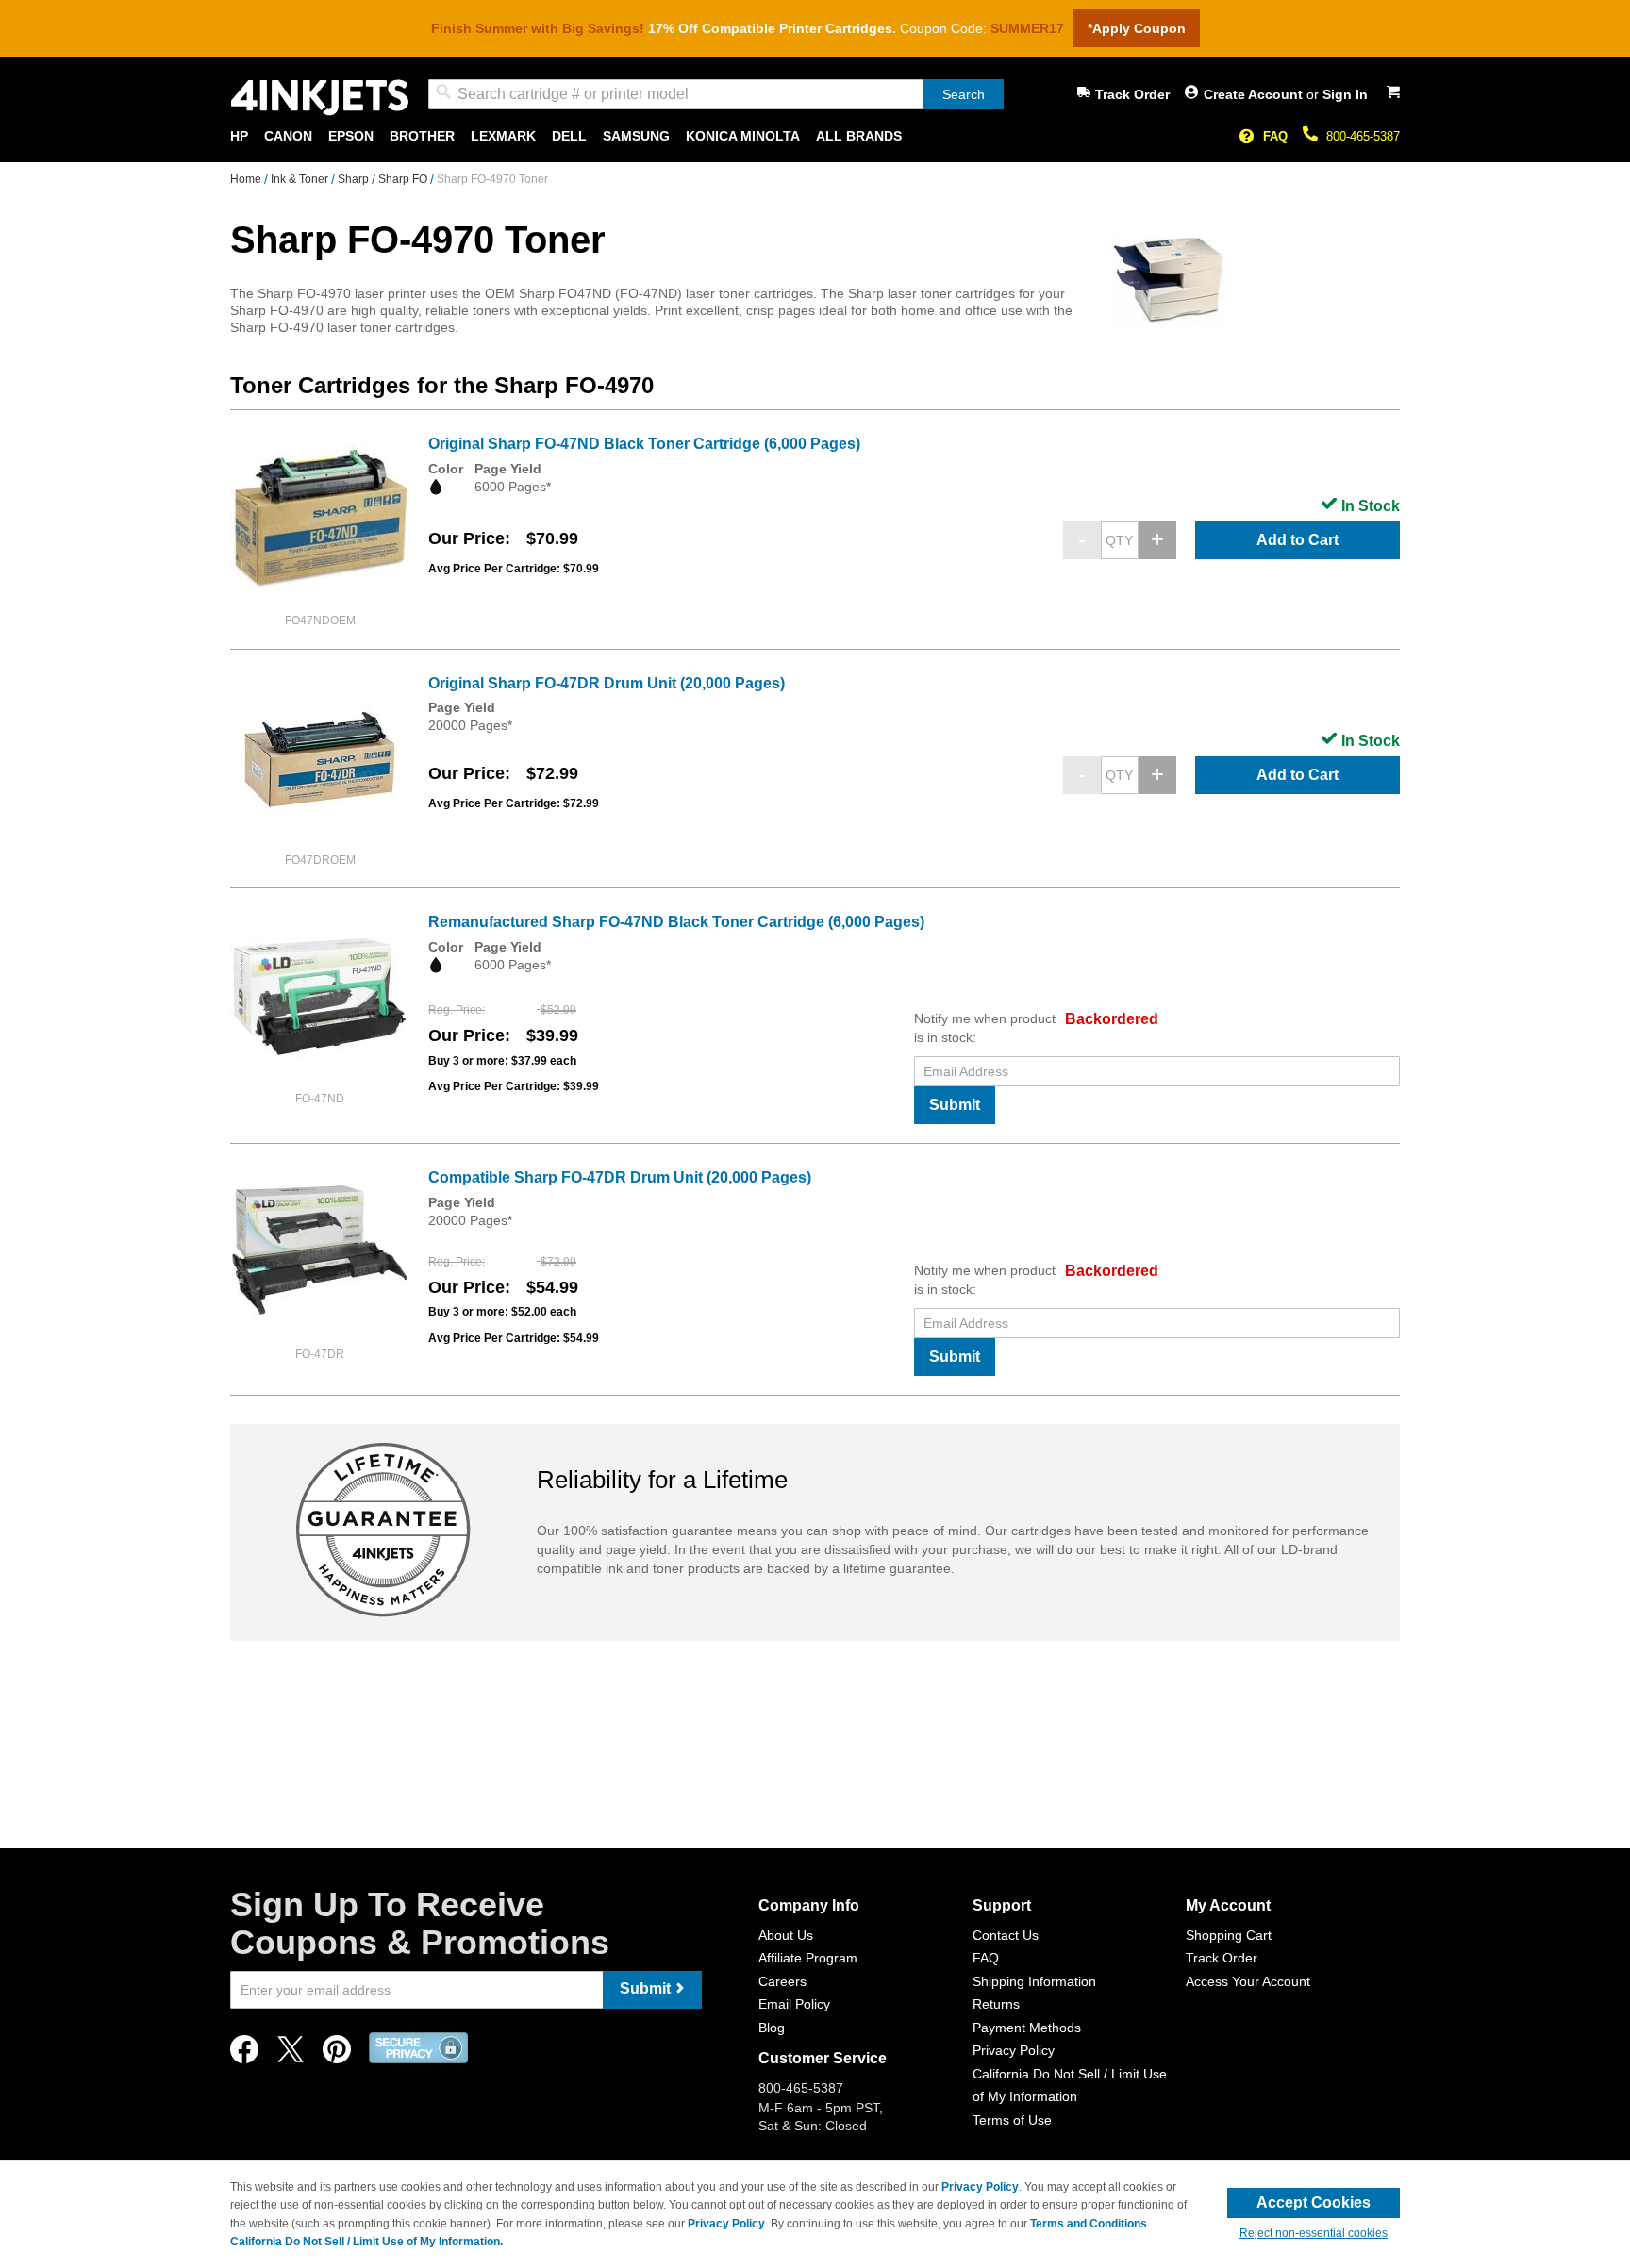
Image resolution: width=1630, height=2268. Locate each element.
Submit (955, 1105)
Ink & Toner (301, 179)
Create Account (1255, 94)
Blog (772, 2028)
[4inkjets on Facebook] (244, 2054)
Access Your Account (1248, 1981)
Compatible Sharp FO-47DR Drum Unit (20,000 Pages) (620, 1177)
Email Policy (794, 2004)
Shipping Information (1034, 1981)
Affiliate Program (808, 1958)
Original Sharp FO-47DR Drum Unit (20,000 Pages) (607, 683)
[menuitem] (239, 136)
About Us (786, 1935)
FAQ (1275, 136)
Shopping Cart (1229, 1935)
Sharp (355, 179)
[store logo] (320, 98)
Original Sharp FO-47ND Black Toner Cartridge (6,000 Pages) (644, 444)
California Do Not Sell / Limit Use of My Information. (366, 2242)
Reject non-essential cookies (1314, 2233)
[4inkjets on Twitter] (291, 2054)
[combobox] (716, 94)
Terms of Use (1012, 2120)
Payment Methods (1027, 2028)
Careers (782, 1981)
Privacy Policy (1014, 2050)
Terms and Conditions (1089, 2224)
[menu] (815, 136)
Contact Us (1006, 1935)
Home (247, 179)
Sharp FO (404, 179)
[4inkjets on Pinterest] (337, 2054)
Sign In (1345, 94)
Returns (996, 2004)
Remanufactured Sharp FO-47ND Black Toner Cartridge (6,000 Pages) (676, 922)
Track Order (1132, 94)
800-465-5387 (1363, 136)
